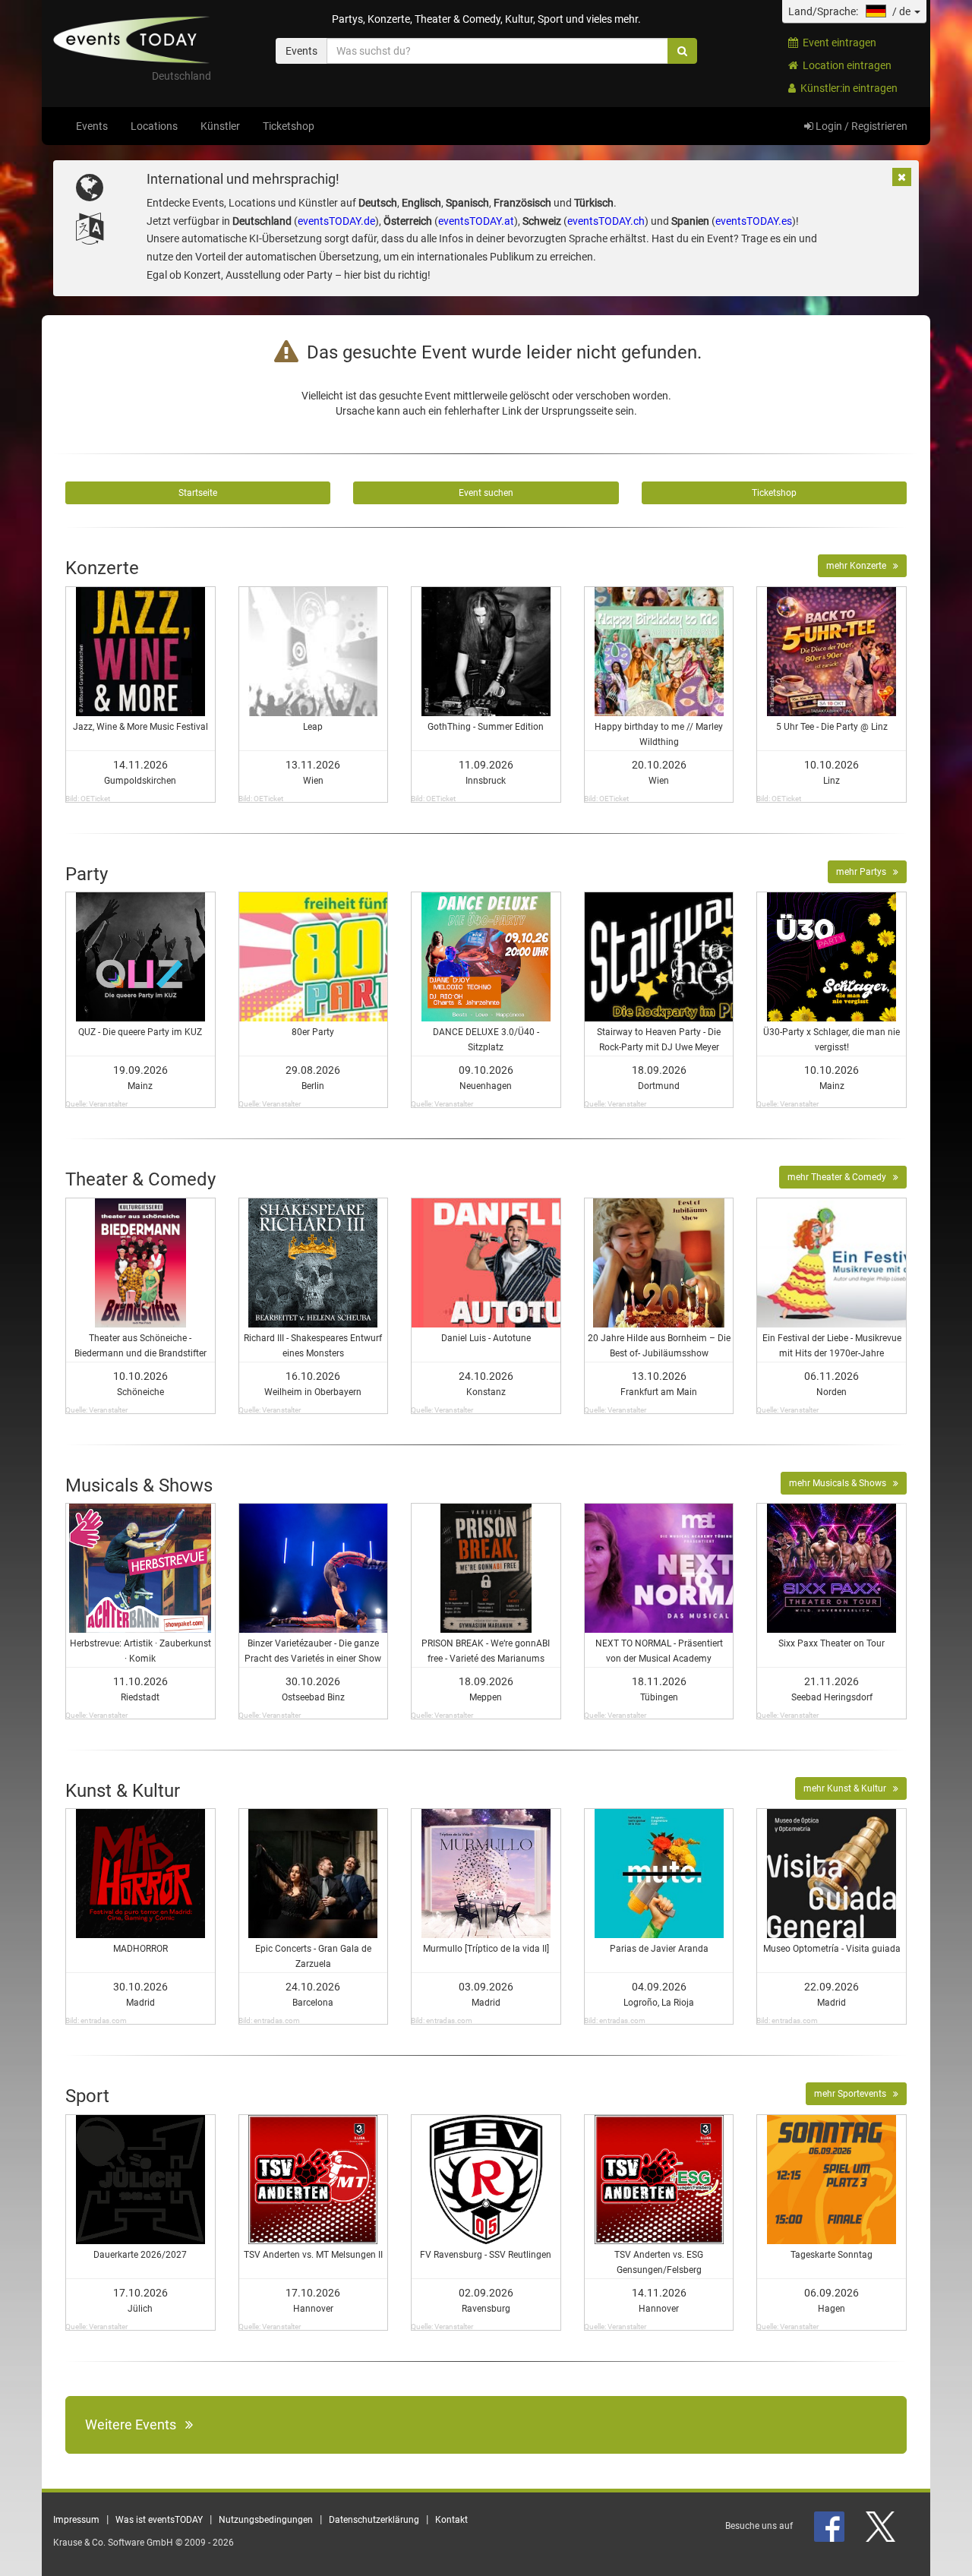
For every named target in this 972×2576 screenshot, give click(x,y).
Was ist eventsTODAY (159, 2520)
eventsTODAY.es (754, 221)
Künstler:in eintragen (847, 88)
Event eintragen (837, 43)
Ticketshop (289, 126)
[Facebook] (830, 2526)
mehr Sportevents (854, 2094)
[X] (882, 2526)
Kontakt (451, 2520)
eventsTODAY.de (336, 221)
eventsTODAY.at (476, 221)
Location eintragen (845, 65)
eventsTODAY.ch (606, 221)
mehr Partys (865, 872)
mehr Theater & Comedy (840, 1177)
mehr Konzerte (860, 566)
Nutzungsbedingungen (266, 2520)
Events (92, 126)
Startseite (198, 493)
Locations (154, 126)
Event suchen (486, 493)
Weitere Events (135, 2424)
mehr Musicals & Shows (841, 1483)
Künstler (220, 126)
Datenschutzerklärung (374, 2520)
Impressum (76, 2520)
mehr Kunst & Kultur (848, 1788)
